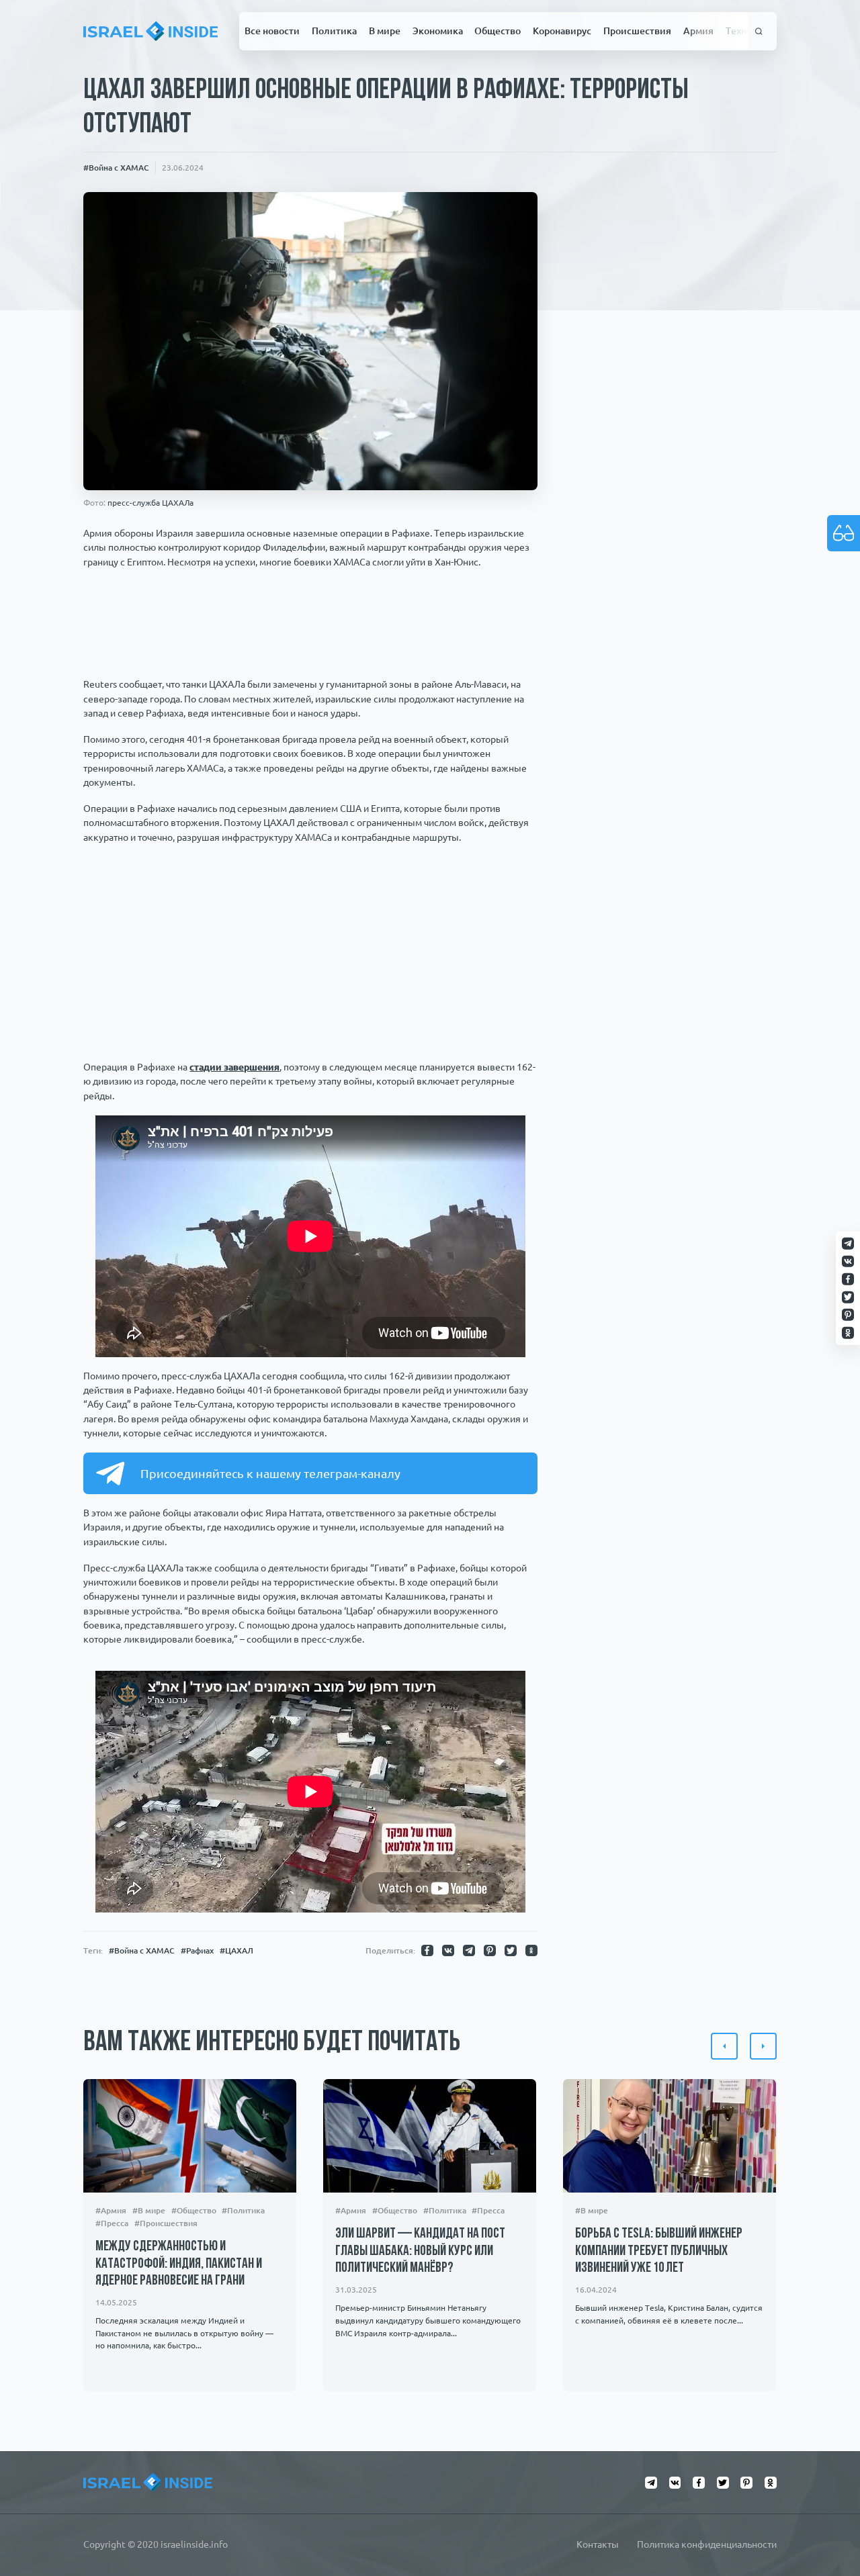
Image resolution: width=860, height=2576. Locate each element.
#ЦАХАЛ (236, 1950)
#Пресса (112, 2223)
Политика (334, 31)
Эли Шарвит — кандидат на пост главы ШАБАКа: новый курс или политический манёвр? (420, 2251)
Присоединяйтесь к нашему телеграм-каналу (270, 1473)
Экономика (438, 31)
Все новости (272, 31)
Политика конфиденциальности (707, 2544)
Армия (698, 31)
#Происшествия (166, 2223)
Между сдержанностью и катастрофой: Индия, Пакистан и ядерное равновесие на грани (179, 2264)
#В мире (149, 2210)
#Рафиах (197, 1950)
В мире (385, 31)
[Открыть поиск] (759, 31)
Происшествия (637, 31)
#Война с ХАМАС (116, 167)
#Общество (194, 2210)
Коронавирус (562, 31)
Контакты (598, 2544)
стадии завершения (234, 1067)
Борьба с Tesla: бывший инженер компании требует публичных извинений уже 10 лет (659, 2251)
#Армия (111, 2210)
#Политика (244, 2210)
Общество (498, 31)
